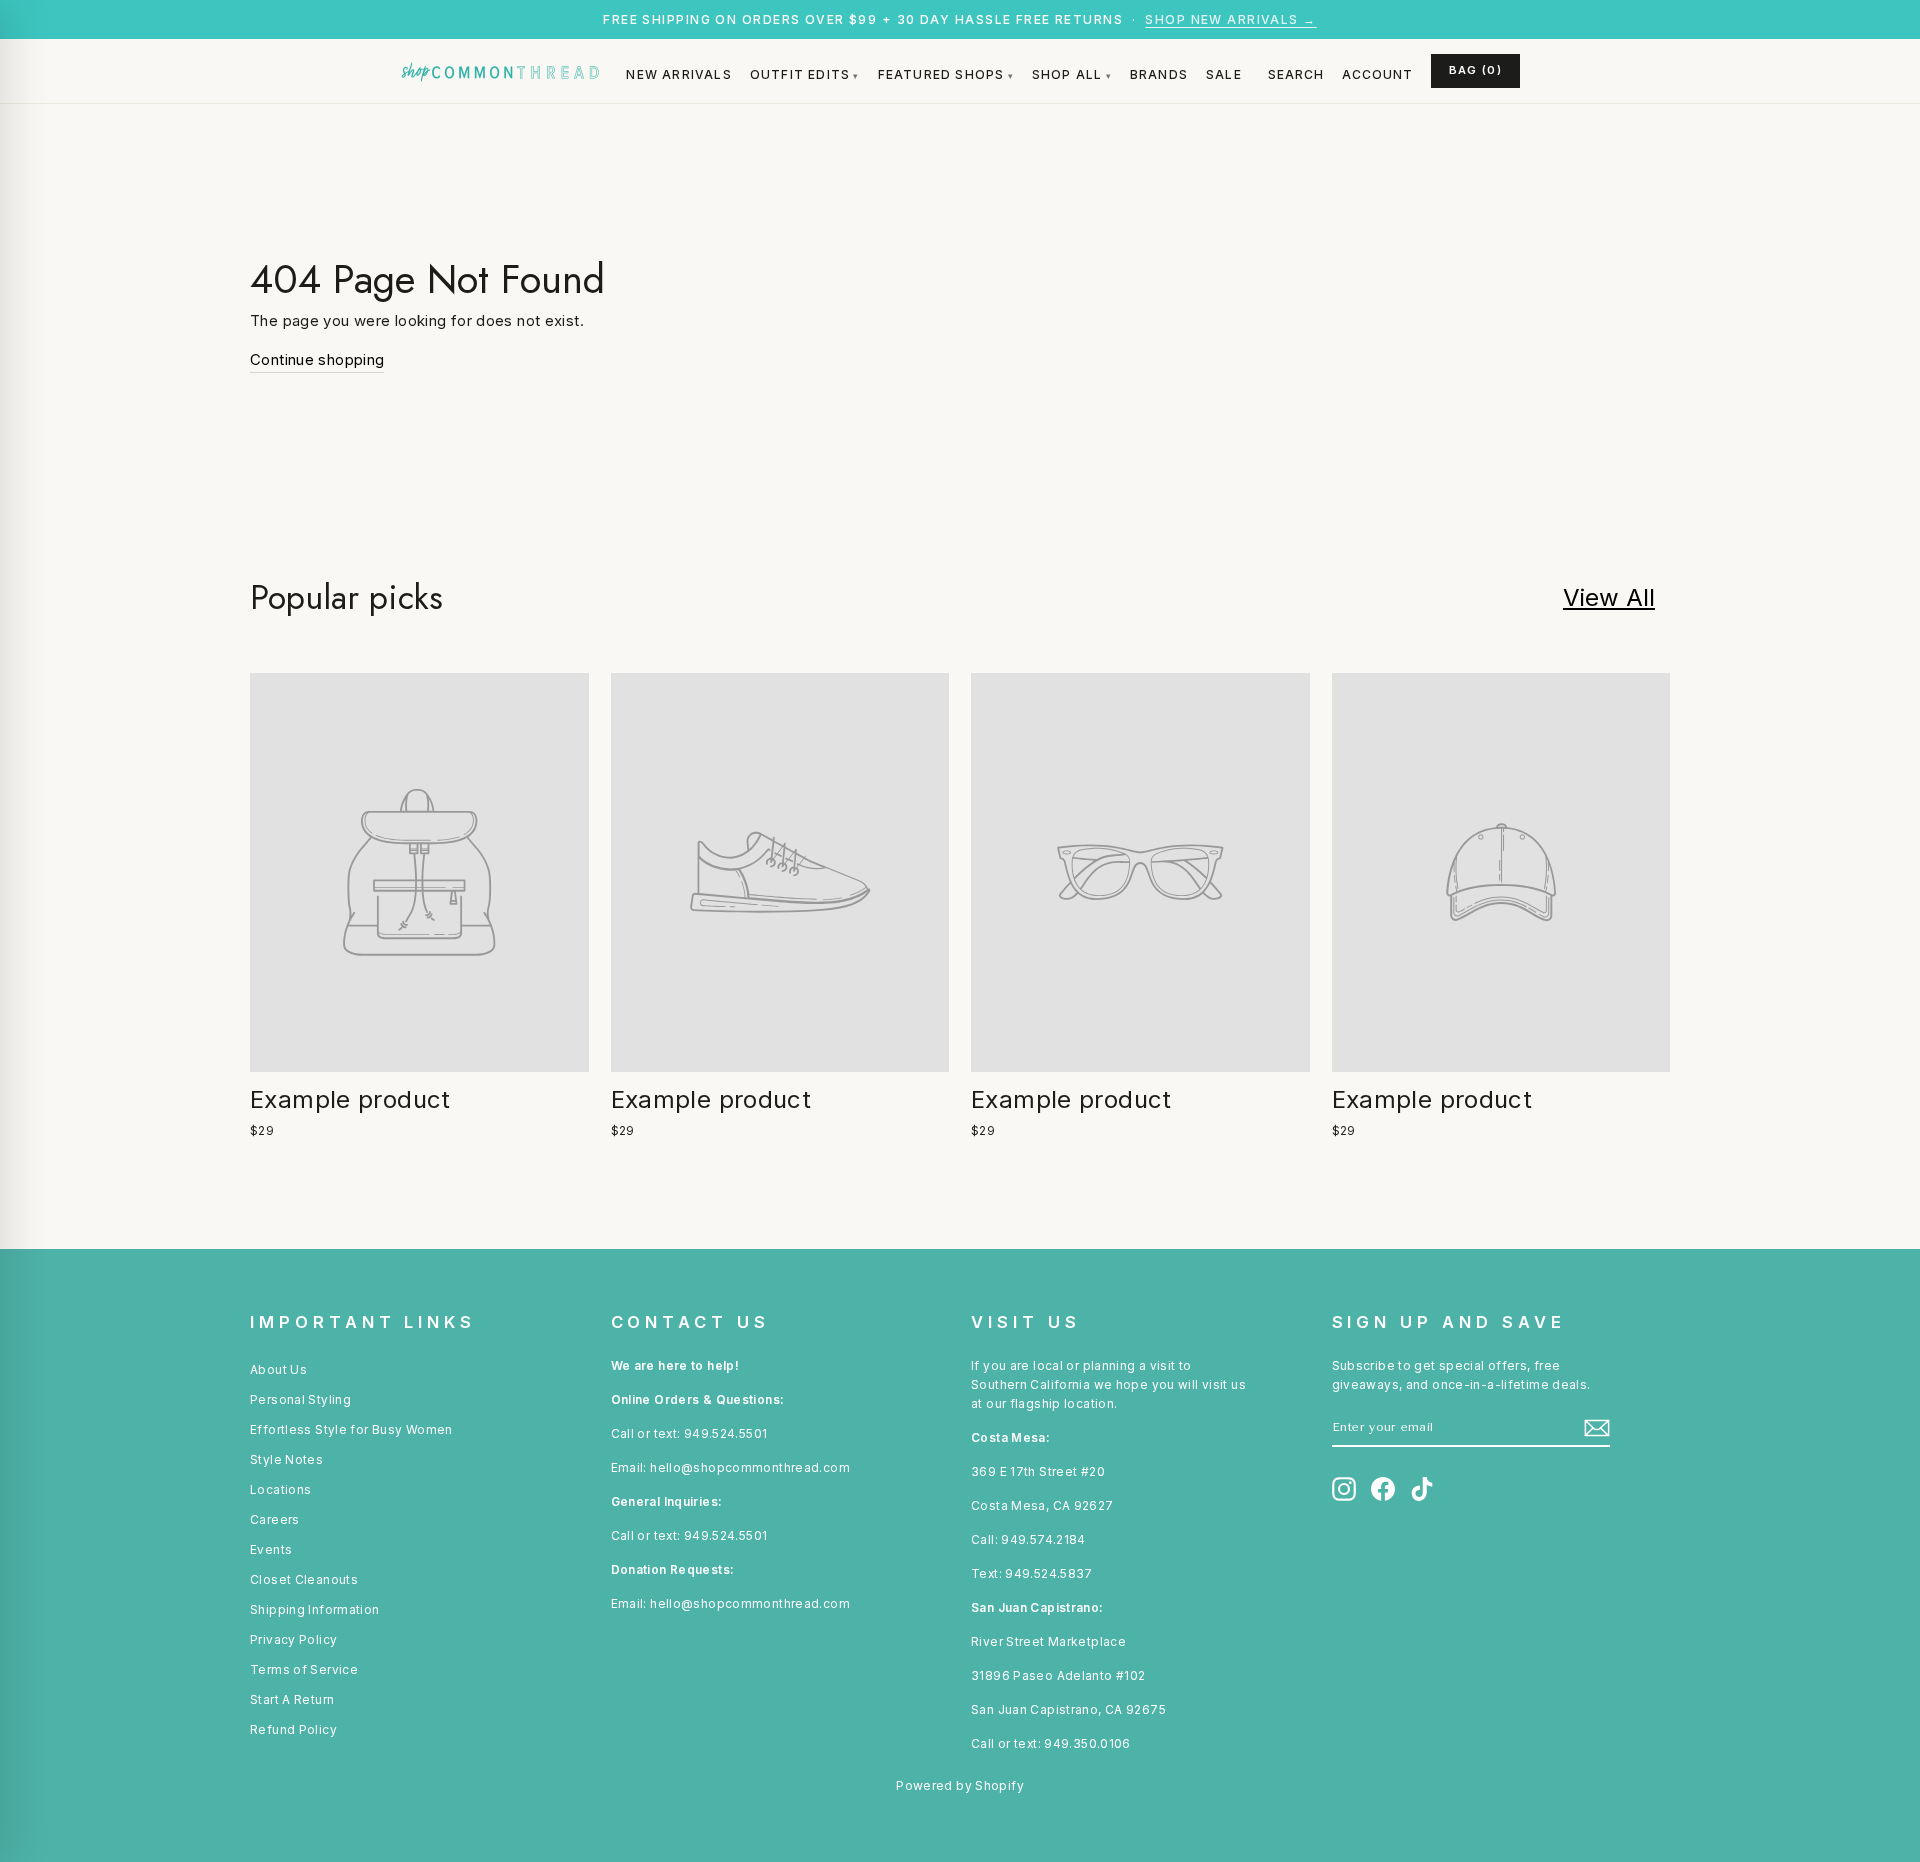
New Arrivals (678, 74)
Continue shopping (317, 359)
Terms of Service (304, 1669)
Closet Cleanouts (304, 1579)
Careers (275, 1519)
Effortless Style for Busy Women (351, 1429)
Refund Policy (293, 1729)
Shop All (1067, 74)
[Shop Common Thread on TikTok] (1422, 1489)
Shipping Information (315, 1609)
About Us (278, 1369)
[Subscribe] (1597, 1428)
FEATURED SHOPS (941, 74)
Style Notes (286, 1459)
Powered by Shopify (960, 1785)
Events (271, 1549)
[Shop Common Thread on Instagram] (1344, 1489)
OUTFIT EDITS (800, 74)
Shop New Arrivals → (1230, 19)
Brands (1159, 74)
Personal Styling (300, 1399)
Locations (280, 1489)
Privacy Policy (293, 1639)
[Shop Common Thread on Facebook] (1383, 1489)
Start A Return (292, 1699)
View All (1609, 597)
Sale (1224, 74)
